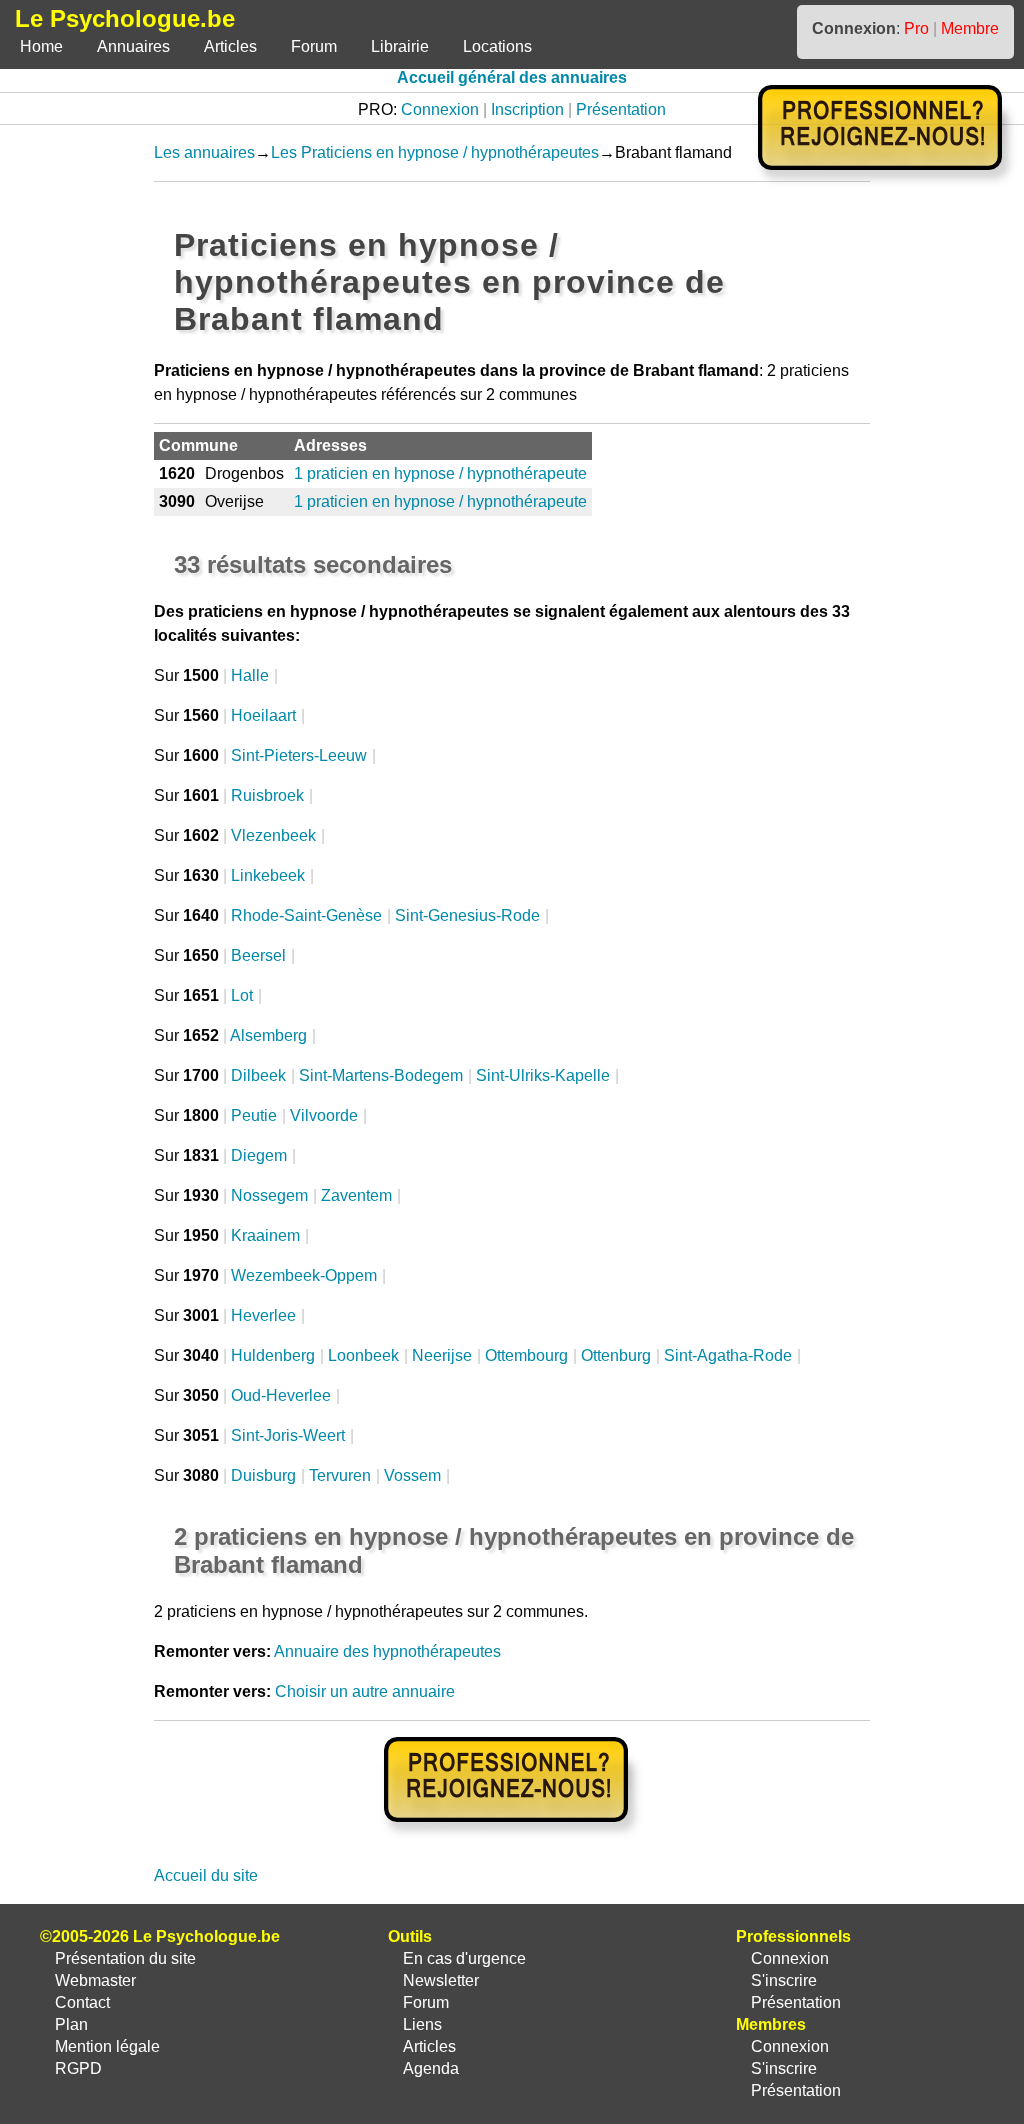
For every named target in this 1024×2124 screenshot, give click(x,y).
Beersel (258, 955)
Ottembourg (526, 1355)
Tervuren (340, 1475)
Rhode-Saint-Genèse (306, 915)
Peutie (254, 1115)
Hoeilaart (263, 715)
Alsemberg (268, 1035)
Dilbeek (258, 1075)
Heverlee (263, 1315)
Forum (314, 46)
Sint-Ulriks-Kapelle (543, 1075)
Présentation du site (125, 1958)
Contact (82, 2002)
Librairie (400, 46)
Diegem (259, 1155)
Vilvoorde (324, 1115)
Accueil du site (206, 1875)
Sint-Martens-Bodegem (381, 1075)
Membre (970, 28)
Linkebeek (268, 875)
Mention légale (107, 2046)
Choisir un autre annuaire (365, 1691)
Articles (230, 46)
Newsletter (441, 1980)
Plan (71, 2024)
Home (41, 46)
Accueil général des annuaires (512, 77)
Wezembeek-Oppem (304, 1275)
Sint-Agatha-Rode (728, 1355)
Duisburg (263, 1475)
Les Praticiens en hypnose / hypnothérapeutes (435, 152)
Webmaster (95, 1980)
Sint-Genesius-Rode (467, 915)
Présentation (621, 109)
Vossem (412, 1475)
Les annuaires (204, 152)
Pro (916, 28)
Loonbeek (363, 1355)
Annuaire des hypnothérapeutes (387, 1651)
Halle (250, 675)
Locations (497, 46)
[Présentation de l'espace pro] (511, 1835)
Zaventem (356, 1195)
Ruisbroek (267, 795)
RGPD (78, 2068)
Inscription (527, 109)
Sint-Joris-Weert (288, 1435)
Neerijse (442, 1355)
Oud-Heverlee (281, 1395)
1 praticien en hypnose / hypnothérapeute (440, 473)
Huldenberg (273, 1355)
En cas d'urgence (464, 1958)
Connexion (440, 109)
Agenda (431, 2068)
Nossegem (269, 1195)
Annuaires (133, 46)
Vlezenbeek (273, 835)
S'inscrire (784, 1980)
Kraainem (265, 1235)
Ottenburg (616, 1355)
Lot (242, 995)
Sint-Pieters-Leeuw (299, 755)
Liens (422, 2024)
